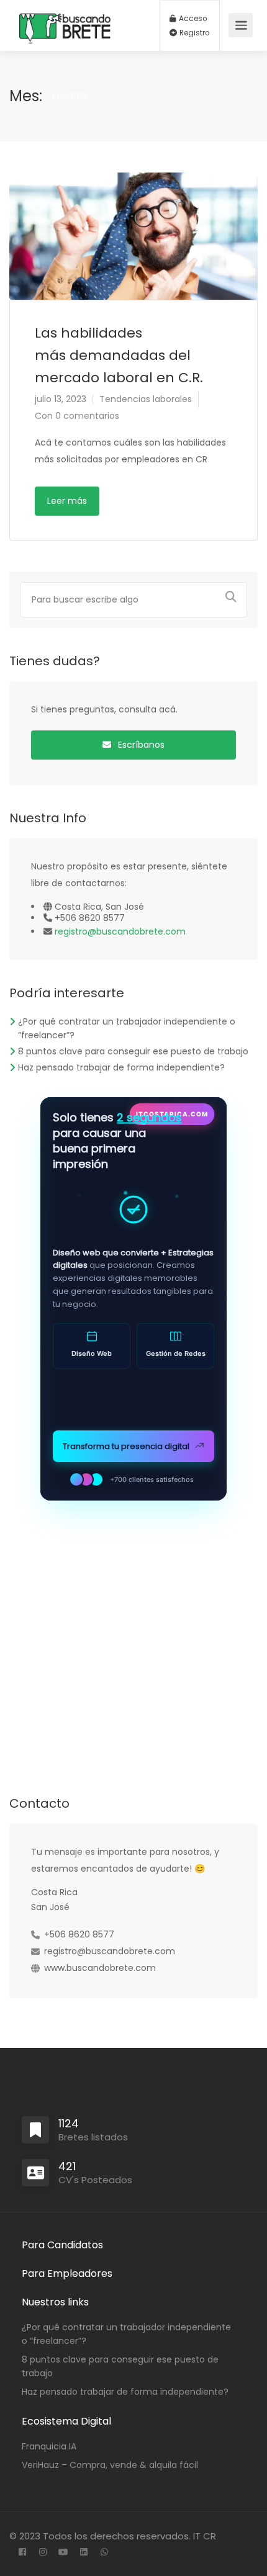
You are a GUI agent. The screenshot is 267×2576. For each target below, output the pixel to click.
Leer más (67, 501)
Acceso (192, 19)
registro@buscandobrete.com (120, 931)
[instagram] (43, 2553)
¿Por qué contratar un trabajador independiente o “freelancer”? (126, 2334)
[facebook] (22, 2553)
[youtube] (63, 2553)
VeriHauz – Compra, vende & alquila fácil (110, 2465)
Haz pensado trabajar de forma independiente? (121, 1067)
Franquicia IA (49, 2446)
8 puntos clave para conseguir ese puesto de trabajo (133, 1051)
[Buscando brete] (65, 60)
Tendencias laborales (146, 399)
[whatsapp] (104, 2553)
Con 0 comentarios (77, 416)
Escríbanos (140, 745)
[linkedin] (84, 2553)
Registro (193, 33)
